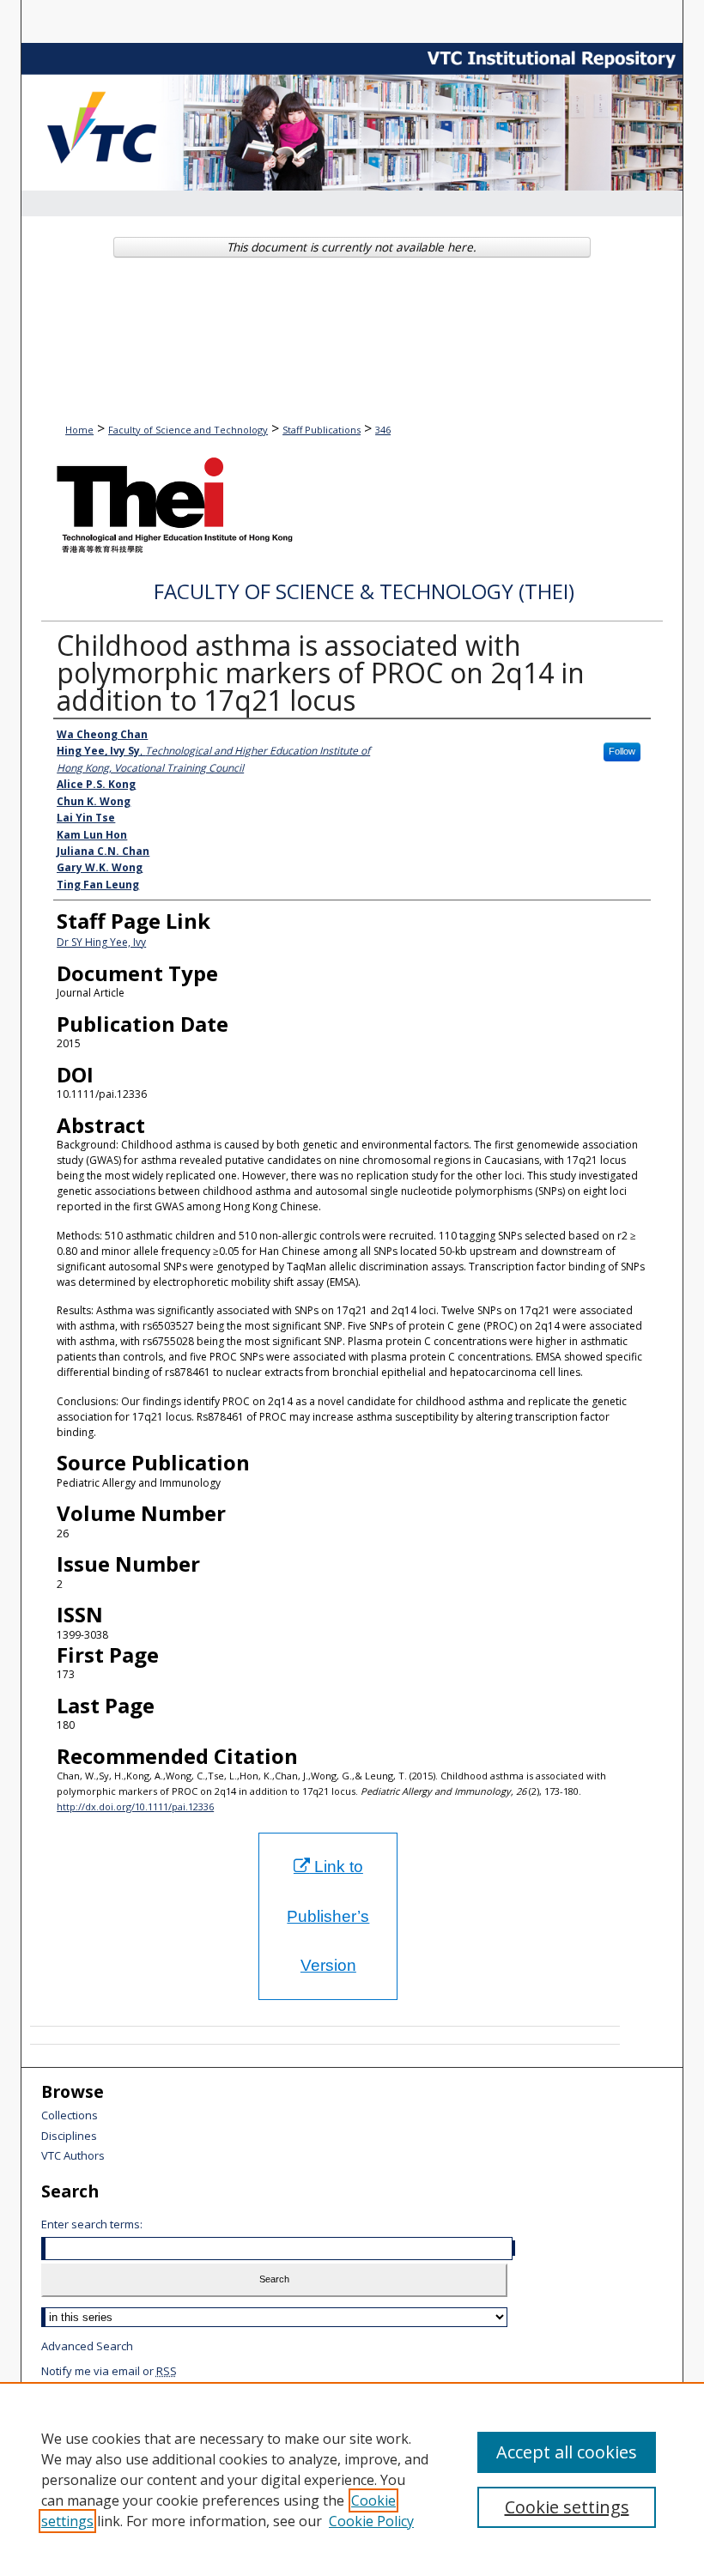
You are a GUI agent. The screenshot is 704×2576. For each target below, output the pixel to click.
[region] (352, 2479)
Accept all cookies (567, 2452)
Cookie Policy (371, 2521)
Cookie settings (567, 2507)
